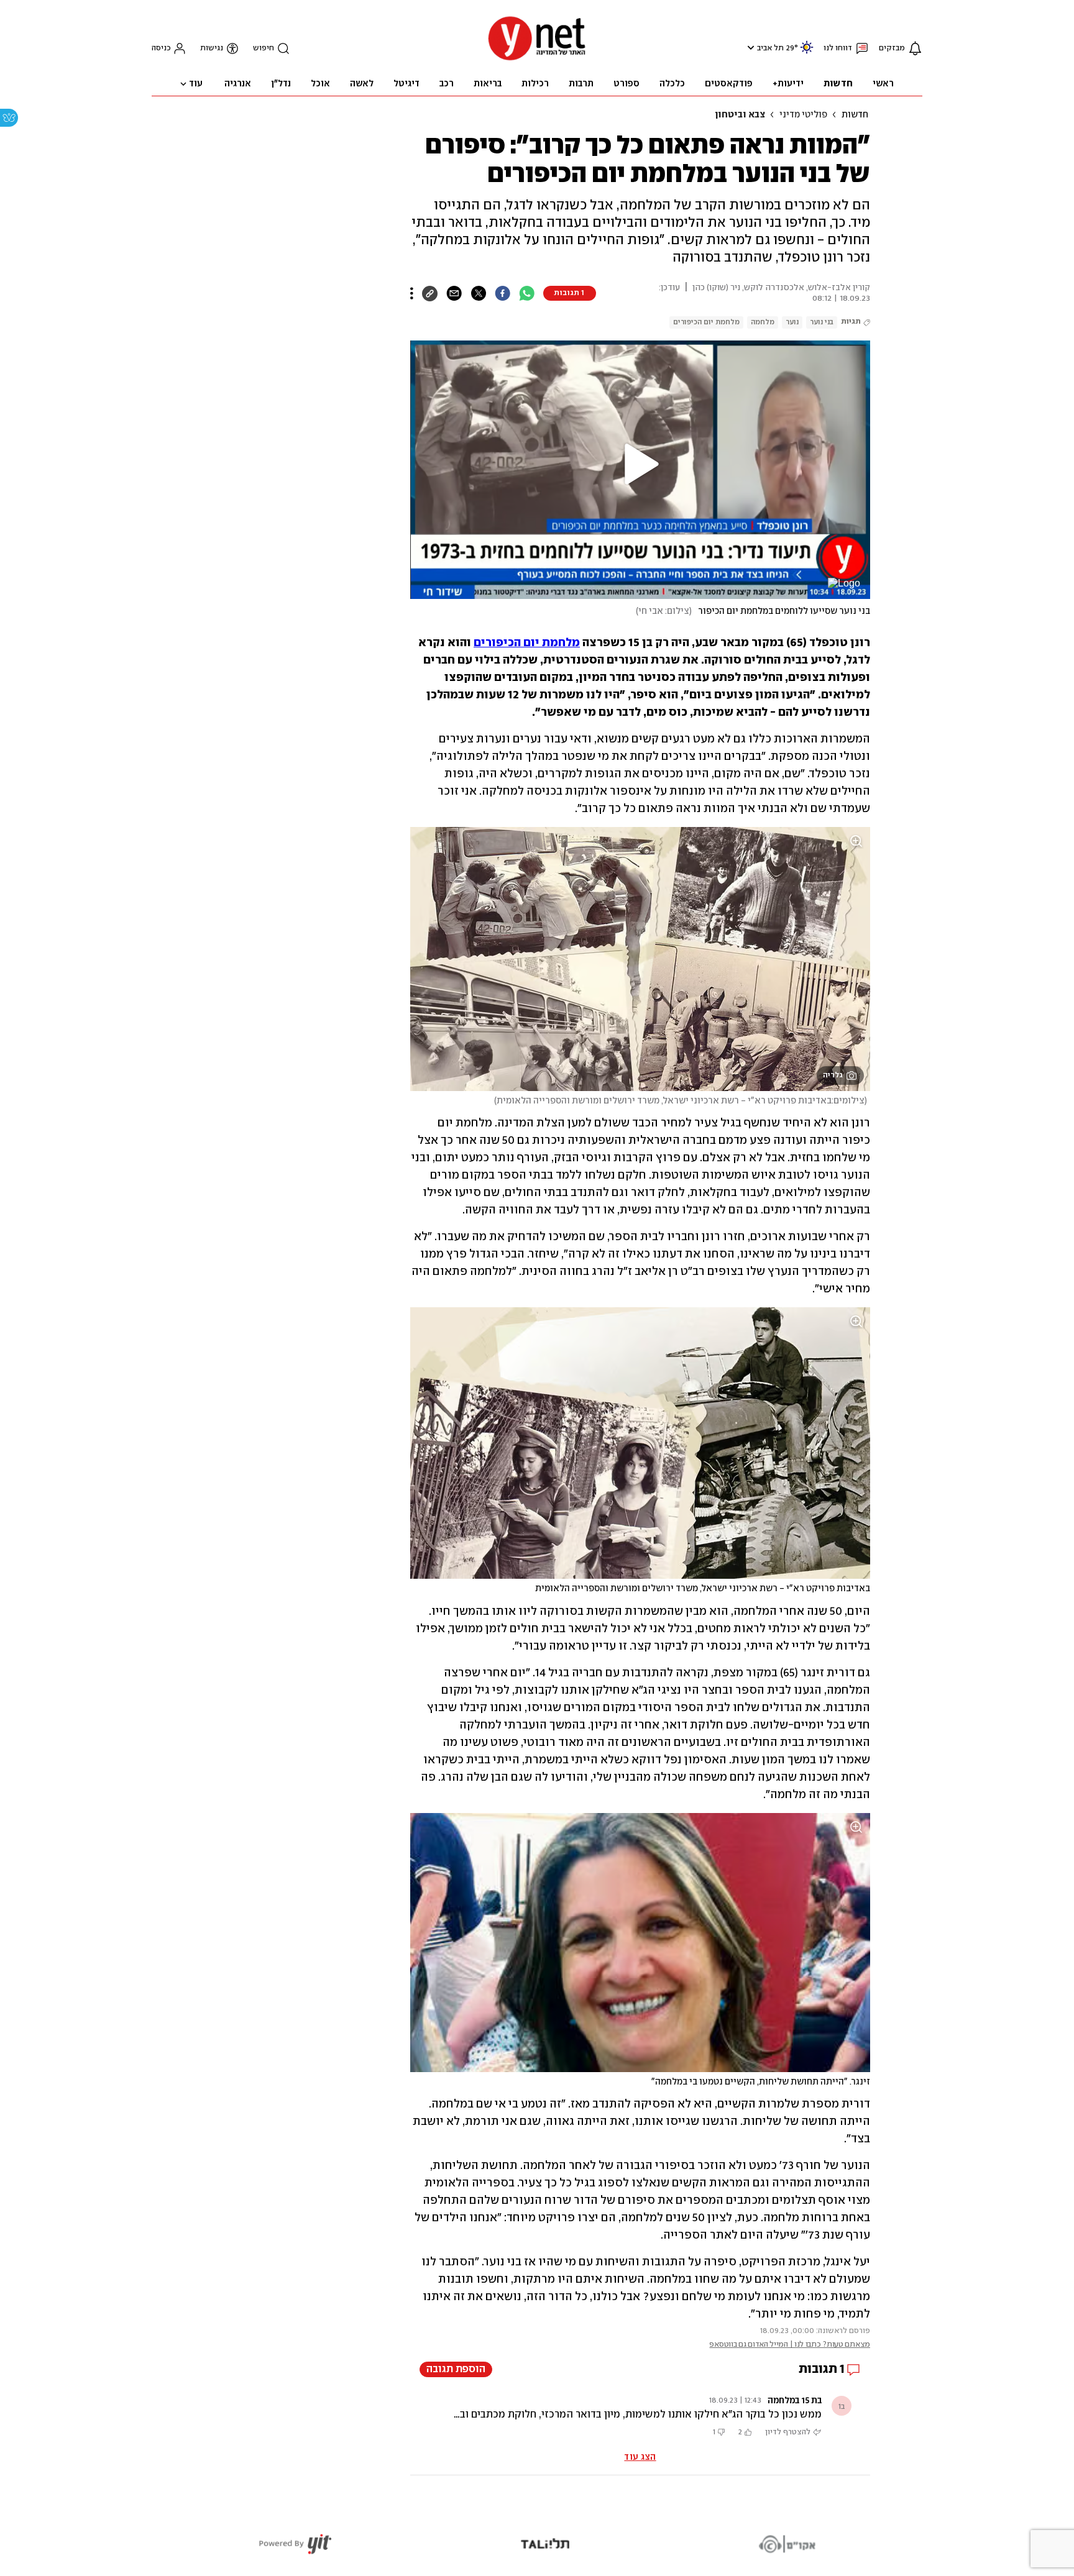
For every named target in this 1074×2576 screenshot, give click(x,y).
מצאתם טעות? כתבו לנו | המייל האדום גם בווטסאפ (790, 2345)
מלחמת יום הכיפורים (706, 322)
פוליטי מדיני (803, 115)
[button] (749, 48)
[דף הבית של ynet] (537, 59)
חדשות (855, 115)
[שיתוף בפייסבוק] (503, 293)
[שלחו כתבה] (454, 293)
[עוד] (412, 293)
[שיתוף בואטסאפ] (527, 293)
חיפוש (264, 48)
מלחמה (763, 322)
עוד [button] (196, 84)
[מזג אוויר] (807, 53)
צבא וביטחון (740, 115)
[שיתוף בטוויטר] (478, 293)
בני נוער (822, 322)
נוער (792, 322)
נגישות (212, 48)
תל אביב (770, 48)
